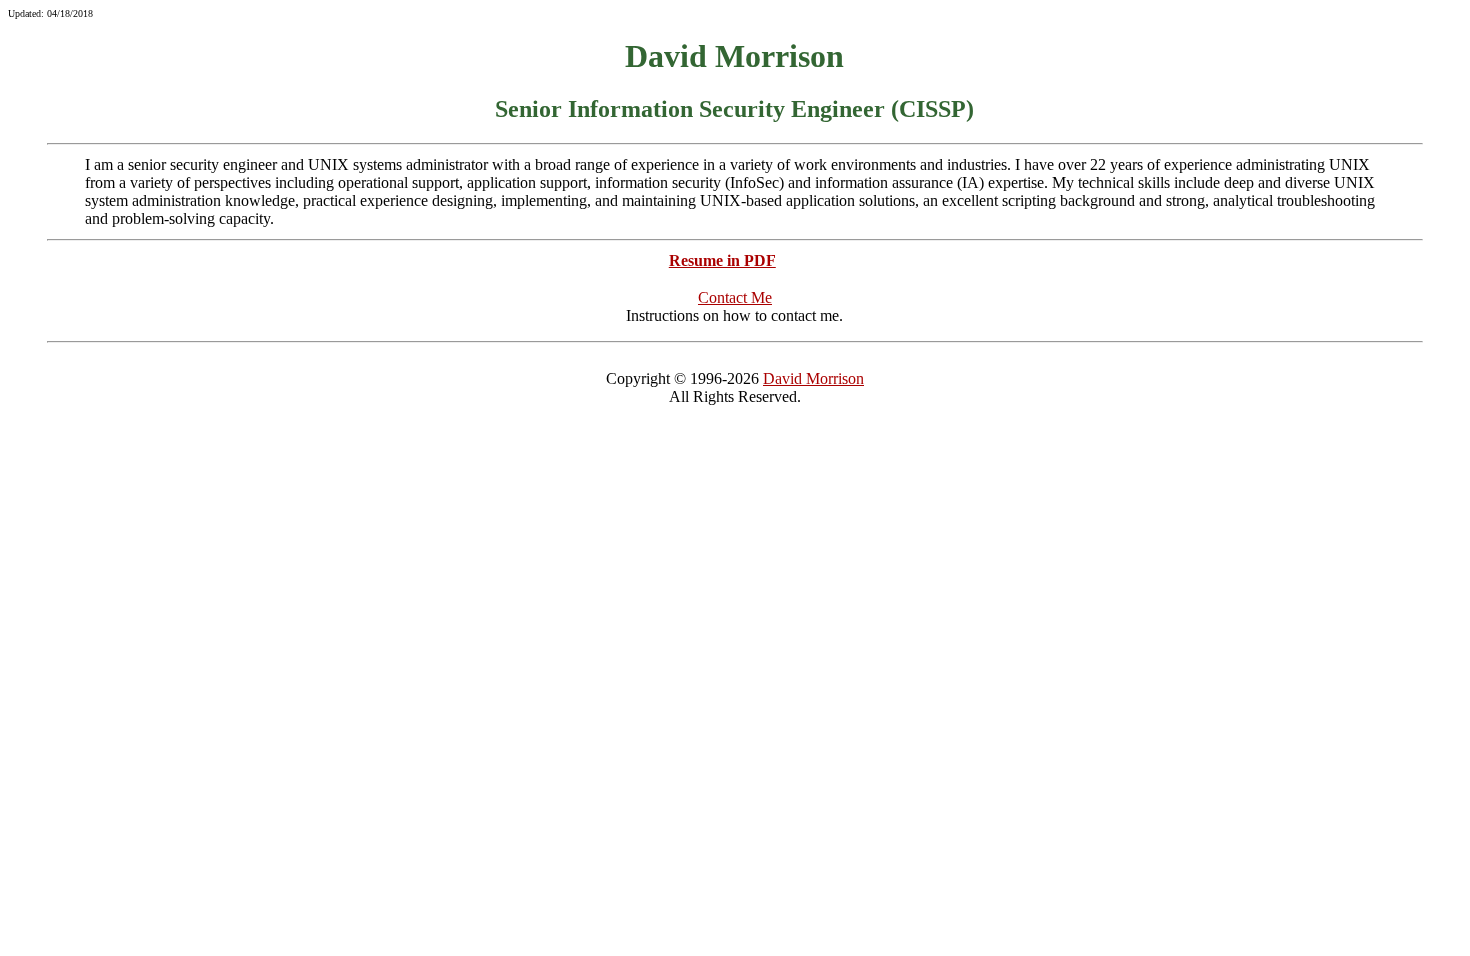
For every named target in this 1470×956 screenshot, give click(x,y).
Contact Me (735, 297)
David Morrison (813, 378)
